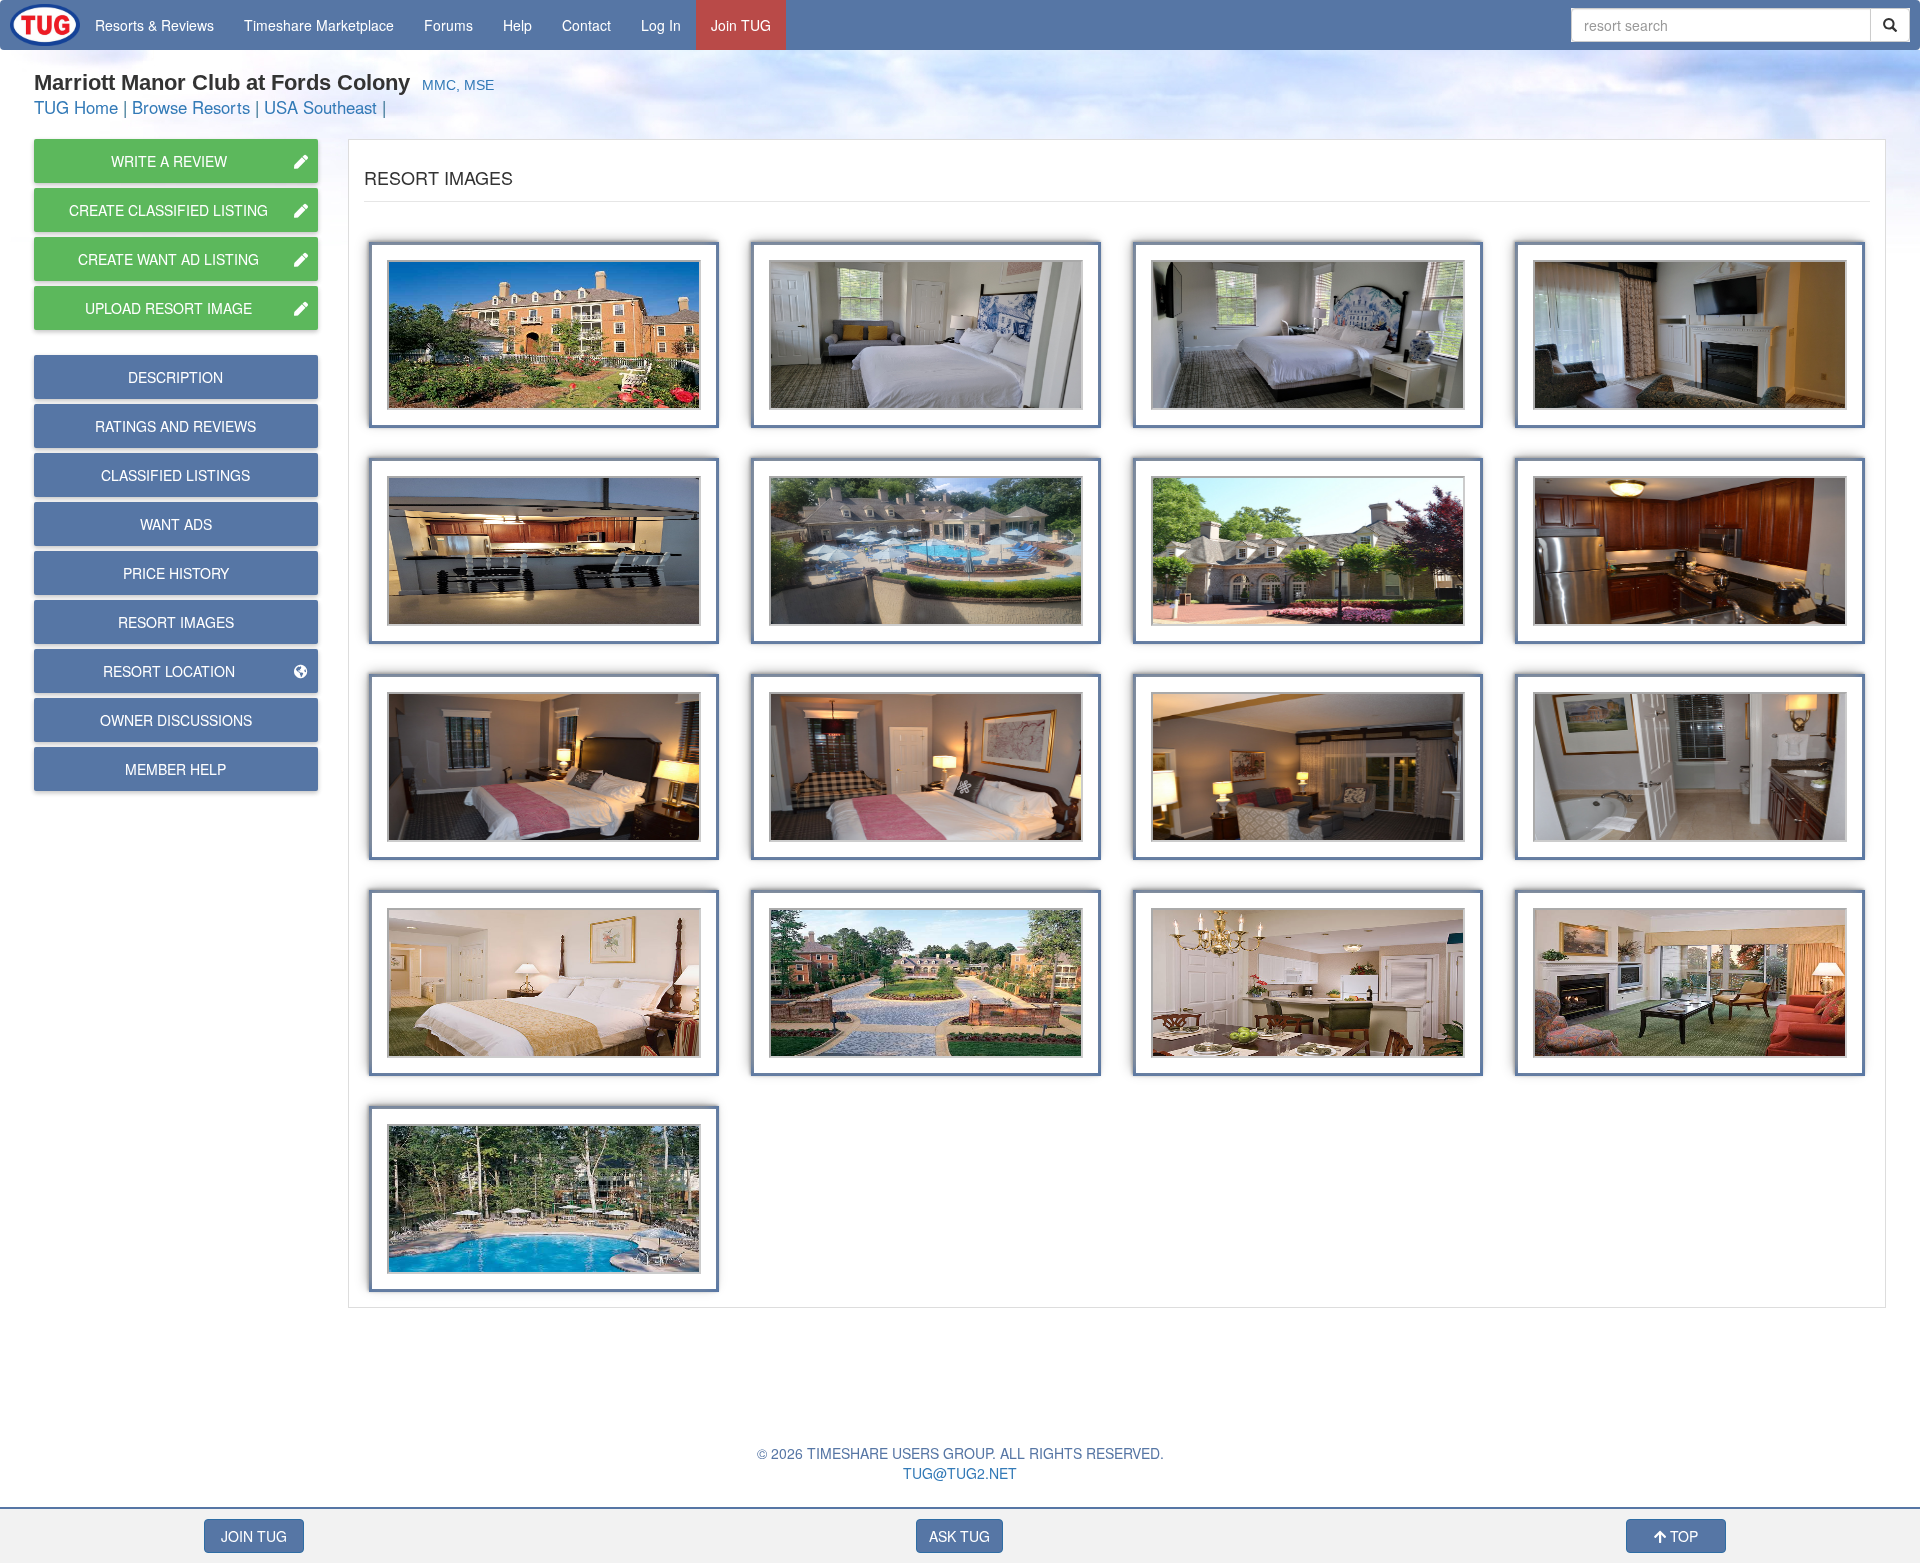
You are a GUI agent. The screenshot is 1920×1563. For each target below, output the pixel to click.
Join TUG (741, 25)
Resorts (154, 25)
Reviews (175, 426)
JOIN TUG (254, 1536)
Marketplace (319, 25)
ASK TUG (959, 1536)
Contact (586, 25)
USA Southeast (320, 107)
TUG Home (76, 107)
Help (517, 25)
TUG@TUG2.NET (960, 1473)
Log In (661, 25)
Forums (448, 25)
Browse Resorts (191, 107)
